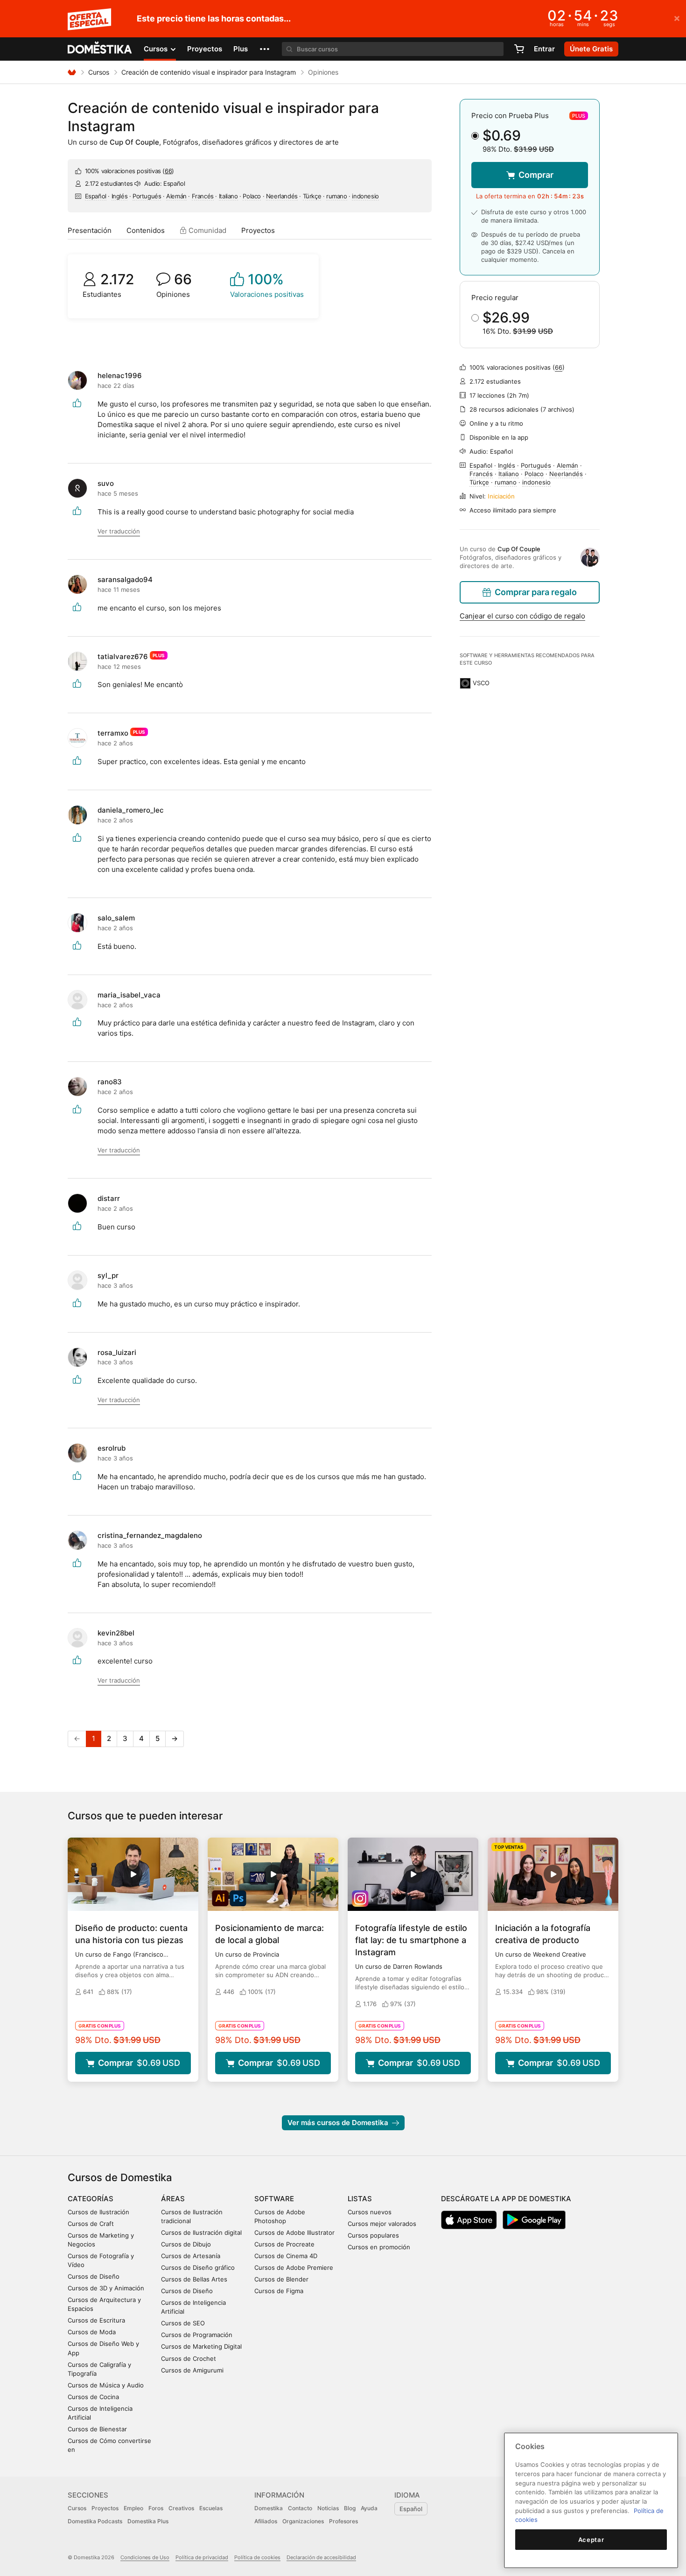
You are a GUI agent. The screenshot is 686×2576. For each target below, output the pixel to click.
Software (274, 2199)
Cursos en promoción (379, 2247)
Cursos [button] (157, 49)
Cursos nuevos (370, 2212)
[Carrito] (519, 49)
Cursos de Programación (197, 2335)
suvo (106, 483)
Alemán (176, 196)
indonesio (365, 196)
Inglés (120, 196)
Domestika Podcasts (95, 2521)
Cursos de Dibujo (186, 2244)
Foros (156, 2508)
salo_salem (116, 918)
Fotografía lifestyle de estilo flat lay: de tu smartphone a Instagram (411, 1940)
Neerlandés (282, 196)
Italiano (228, 196)
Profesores (343, 2521)
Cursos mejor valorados (382, 2224)
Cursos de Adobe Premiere (294, 2267)
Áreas (173, 2199)
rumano (337, 196)
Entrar (544, 49)
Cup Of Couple (134, 142)
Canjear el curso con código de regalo (522, 616)
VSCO (481, 683)
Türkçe (312, 196)
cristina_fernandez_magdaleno (150, 1535)
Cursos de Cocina (93, 2397)
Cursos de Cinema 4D (286, 2256)
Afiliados (266, 2521)
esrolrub (112, 1448)
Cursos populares (373, 2235)
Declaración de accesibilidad (321, 2557)
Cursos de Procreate (284, 2244)
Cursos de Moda (92, 2332)
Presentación (90, 230)
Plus (241, 49)
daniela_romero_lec (131, 810)
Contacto (300, 2508)
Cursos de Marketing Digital (201, 2346)
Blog (350, 2508)
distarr (109, 1198)
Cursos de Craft (91, 2224)
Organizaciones (303, 2521)
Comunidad (206, 230)
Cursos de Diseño (94, 2276)
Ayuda (369, 2508)
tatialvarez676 (123, 656)
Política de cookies (257, 2557)
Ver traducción (119, 531)
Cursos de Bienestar (97, 2429)
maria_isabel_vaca (129, 995)
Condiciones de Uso (145, 2557)
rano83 (110, 1082)
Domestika (269, 2508)
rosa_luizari (117, 1352)
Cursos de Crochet (189, 2358)
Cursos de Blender (281, 2279)
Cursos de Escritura (96, 2320)
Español (96, 196)
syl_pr (108, 1275)
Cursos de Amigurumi (192, 2370)
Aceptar (591, 2540)
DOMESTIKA (100, 49)
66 (168, 171)
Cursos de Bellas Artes (194, 2279)
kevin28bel (116, 1633)
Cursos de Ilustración (98, 2212)
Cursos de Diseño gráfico (198, 2267)
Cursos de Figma (279, 2291)
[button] (265, 49)
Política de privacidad (202, 2557)
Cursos (99, 72)
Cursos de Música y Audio (106, 2385)
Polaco (252, 196)
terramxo (113, 733)
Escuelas (211, 2508)
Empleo (133, 2508)
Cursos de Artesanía (191, 2256)
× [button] (677, 18)
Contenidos (146, 230)
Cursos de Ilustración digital (201, 2232)
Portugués (147, 196)
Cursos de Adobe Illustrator (294, 2232)
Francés (203, 196)
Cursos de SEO (183, 2323)
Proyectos (205, 49)
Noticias (328, 2508)
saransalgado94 (125, 579)
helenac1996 (120, 376)
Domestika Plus (148, 2521)
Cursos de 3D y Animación (106, 2288)
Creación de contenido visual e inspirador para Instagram (209, 72)
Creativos (181, 2508)
